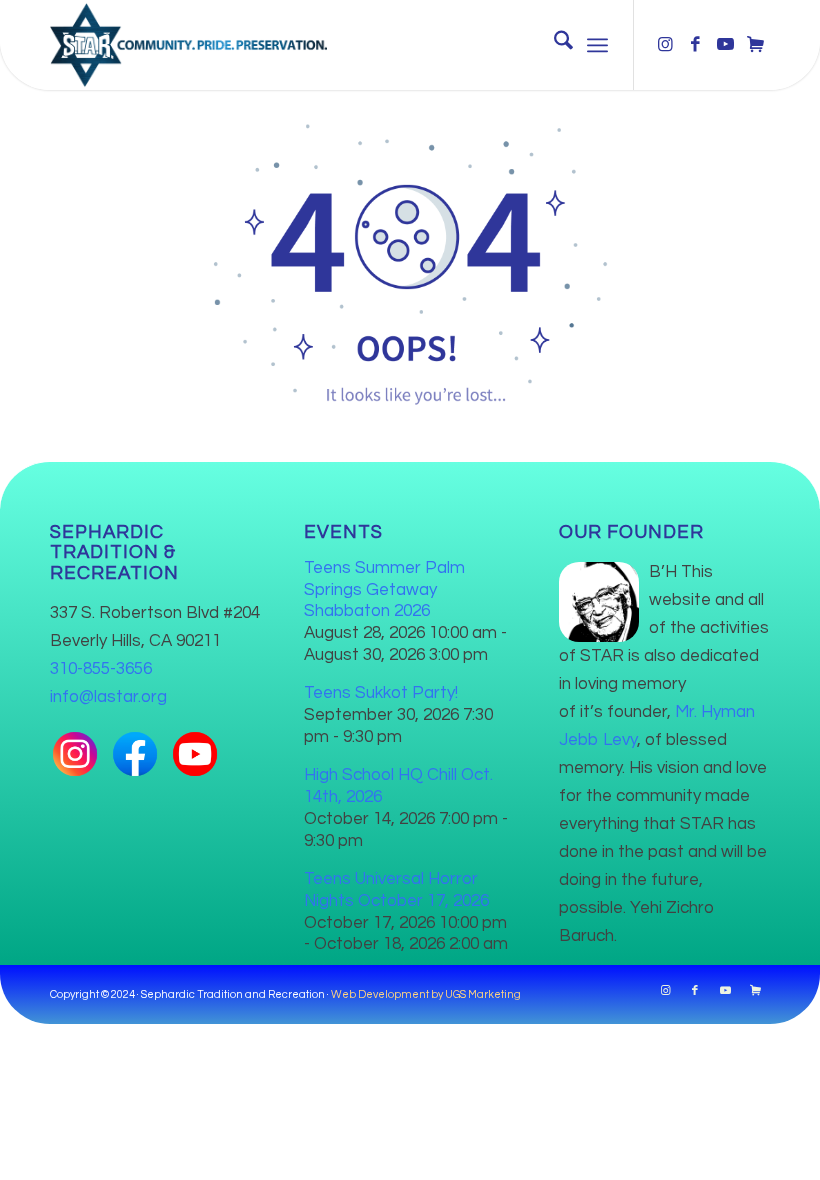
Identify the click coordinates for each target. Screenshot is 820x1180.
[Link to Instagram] (665, 45)
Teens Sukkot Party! (381, 693)
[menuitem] (553, 45)
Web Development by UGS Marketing (426, 994)
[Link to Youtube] (725, 45)
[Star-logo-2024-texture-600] (188, 45)
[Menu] (597, 45)
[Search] (553, 45)
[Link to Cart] (755, 45)
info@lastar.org (108, 697)
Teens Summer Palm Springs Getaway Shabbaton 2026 (384, 589)
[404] (410, 260)
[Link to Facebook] (695, 45)
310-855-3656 (101, 669)
